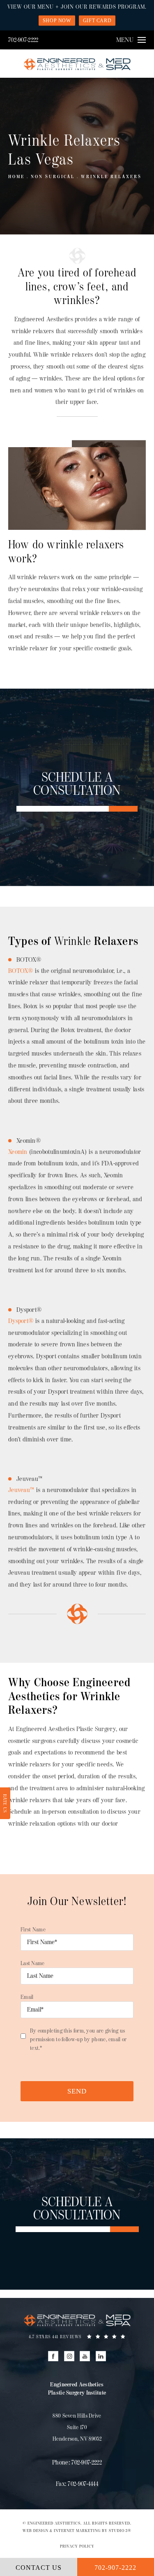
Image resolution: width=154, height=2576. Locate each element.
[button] (53, 2356)
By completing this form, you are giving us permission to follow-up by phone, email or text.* (78, 2039)
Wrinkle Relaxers (111, 177)
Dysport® (21, 1321)
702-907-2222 (23, 40)
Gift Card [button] (97, 21)
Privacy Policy (77, 2546)
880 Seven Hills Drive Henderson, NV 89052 (77, 2427)
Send (77, 2091)
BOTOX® (21, 971)
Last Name (33, 1963)
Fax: (77, 2484)
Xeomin (18, 1152)
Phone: (77, 2463)
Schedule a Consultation (77, 784)
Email (27, 1997)
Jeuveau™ (21, 1490)
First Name (33, 1930)
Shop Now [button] (57, 21)
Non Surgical (53, 177)
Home (16, 177)
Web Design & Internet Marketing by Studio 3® (77, 2531)
